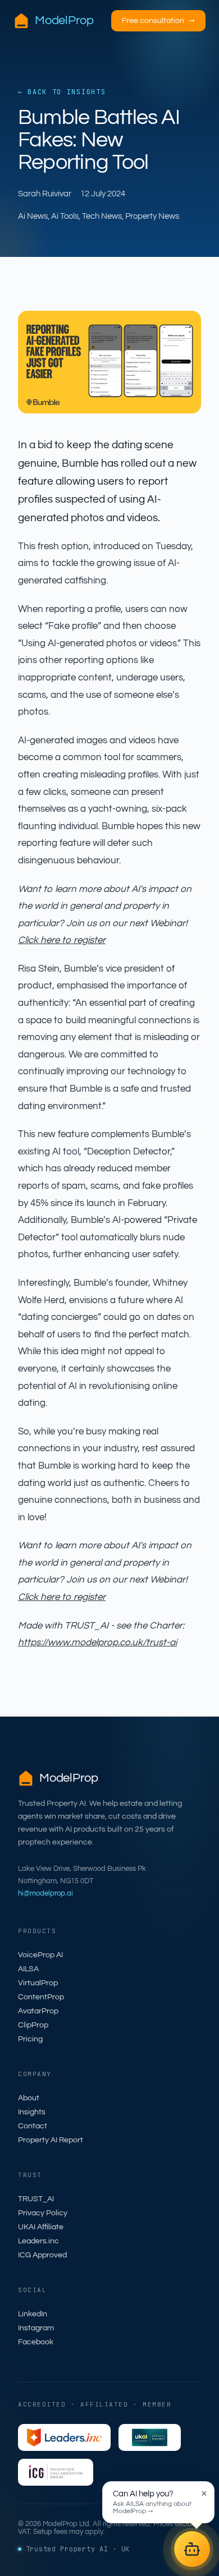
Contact (33, 2126)
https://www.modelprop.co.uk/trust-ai (97, 1643)
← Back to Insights (62, 92)
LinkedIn (33, 2314)
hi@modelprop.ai (45, 1893)
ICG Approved (42, 2255)
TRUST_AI (36, 2199)
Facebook (36, 2342)
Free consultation (158, 21)
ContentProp (41, 1997)
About (29, 2098)
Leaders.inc (38, 2241)
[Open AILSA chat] (192, 2549)
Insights (32, 2112)
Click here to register (62, 940)
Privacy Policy (43, 2213)
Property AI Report (51, 2140)
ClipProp (33, 2025)
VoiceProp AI (40, 1955)
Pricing (30, 2039)
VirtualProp (38, 1983)
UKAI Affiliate (41, 2227)
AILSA (28, 1969)
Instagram (36, 2328)
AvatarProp (38, 2011)
